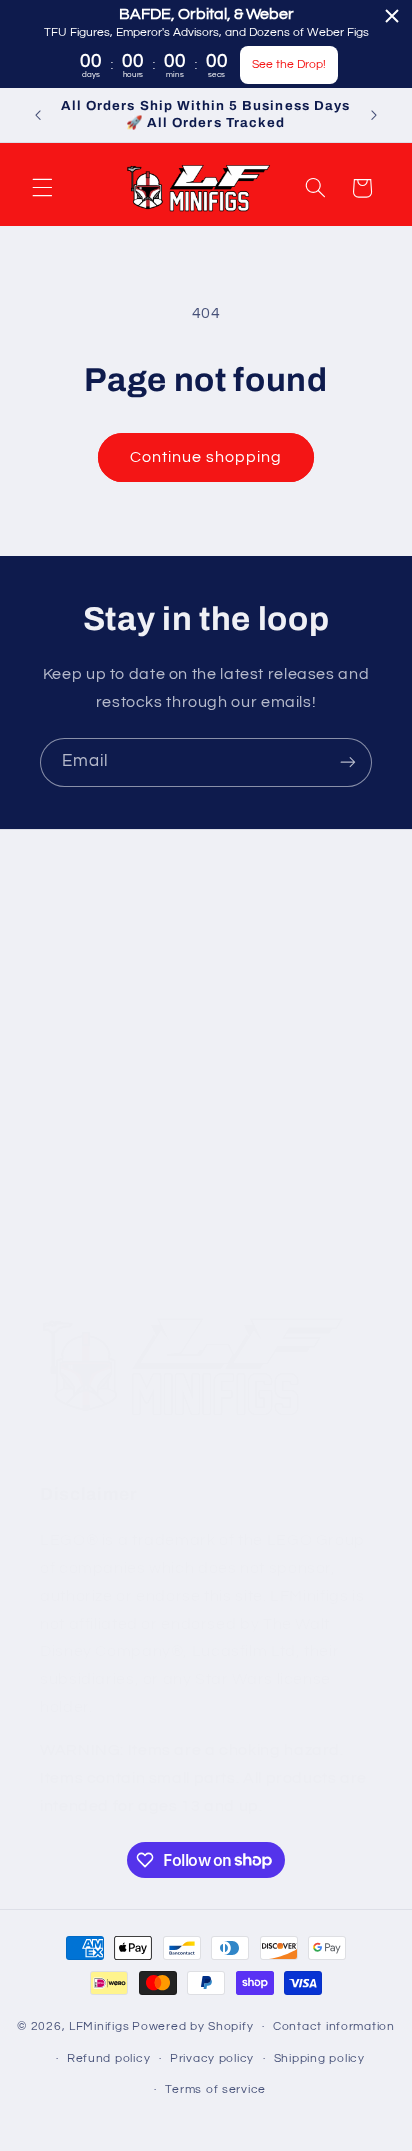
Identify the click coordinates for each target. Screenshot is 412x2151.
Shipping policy (319, 2058)
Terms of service (215, 2089)
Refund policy (109, 2058)
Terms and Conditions (117, 1218)
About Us (73, 1124)
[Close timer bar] (392, 16)
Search (65, 983)
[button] (42, 188)
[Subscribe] (348, 762)
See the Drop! (289, 64)
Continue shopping (206, 457)
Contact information (334, 2026)
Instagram (77, 1030)
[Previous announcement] (38, 115)
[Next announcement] (374, 115)
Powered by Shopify (192, 2026)
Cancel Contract (98, 1264)
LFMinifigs (99, 2026)
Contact (68, 1171)
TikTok (62, 1077)
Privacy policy (212, 2058)
